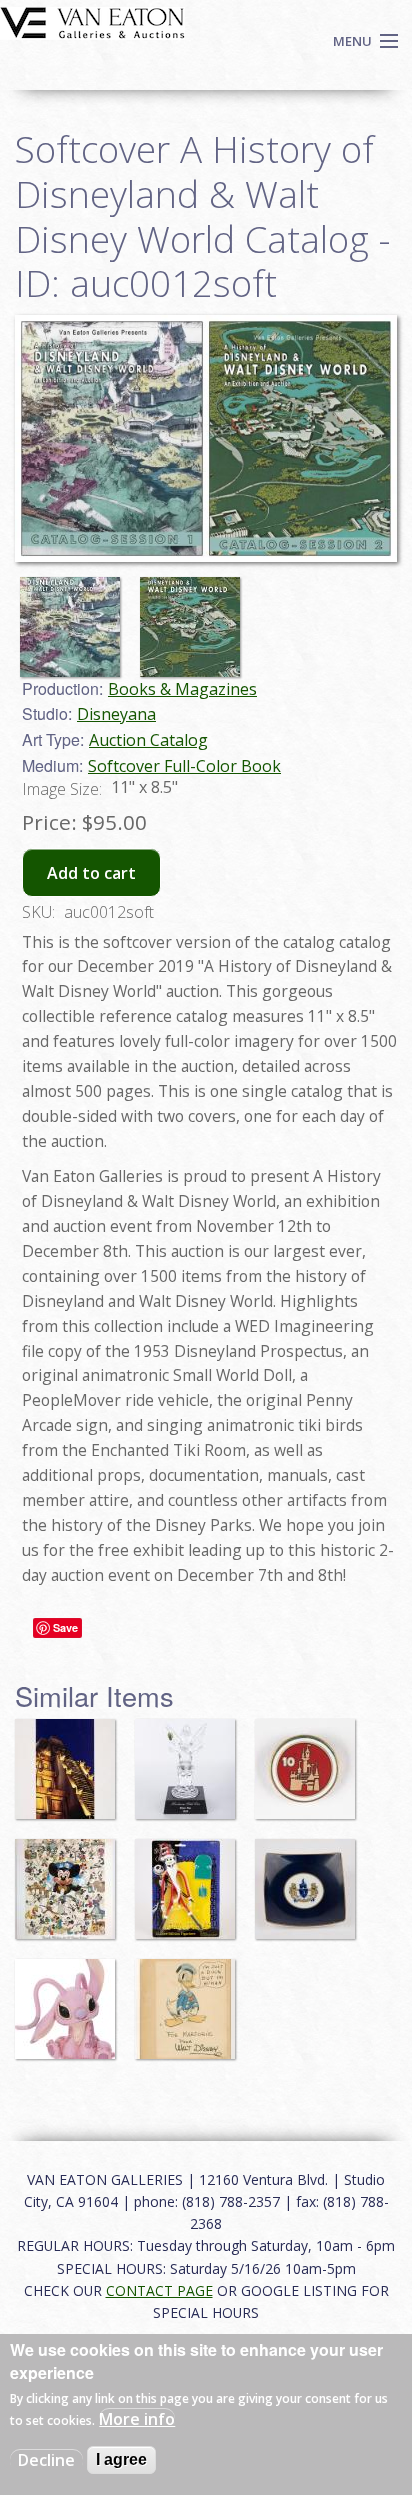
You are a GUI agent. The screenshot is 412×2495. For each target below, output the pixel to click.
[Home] (92, 21)
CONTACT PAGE (159, 2290)
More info (137, 2419)
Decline (46, 2460)
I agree (121, 2459)
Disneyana (116, 714)
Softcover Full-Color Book (184, 766)
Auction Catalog (148, 740)
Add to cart (91, 873)
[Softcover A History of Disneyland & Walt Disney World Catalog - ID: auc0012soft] (206, 437)
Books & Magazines (182, 689)
